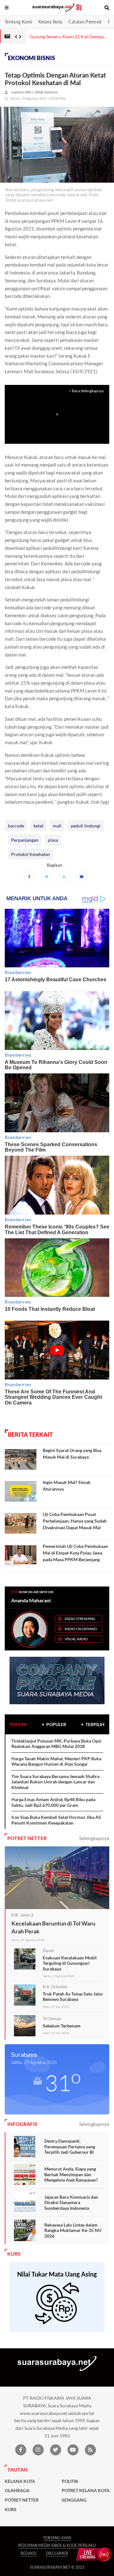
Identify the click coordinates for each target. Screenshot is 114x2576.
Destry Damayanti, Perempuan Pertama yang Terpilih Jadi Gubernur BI (70, 2146)
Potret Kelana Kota (86, 2491)
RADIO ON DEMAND (81, 1629)
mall (57, 826)
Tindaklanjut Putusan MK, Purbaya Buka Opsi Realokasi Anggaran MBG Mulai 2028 (56, 1744)
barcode (16, 826)
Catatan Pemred (85, 22)
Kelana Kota (50, 22)
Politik (70, 2481)
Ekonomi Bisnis (32, 58)
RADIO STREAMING (80, 1619)
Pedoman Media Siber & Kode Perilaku (57, 2545)
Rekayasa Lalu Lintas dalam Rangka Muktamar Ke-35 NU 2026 (73, 2230)
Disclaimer (57, 2553)
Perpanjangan (25, 840)
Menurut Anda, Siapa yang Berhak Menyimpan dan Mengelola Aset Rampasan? (71, 2174)
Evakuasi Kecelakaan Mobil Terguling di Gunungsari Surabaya (70, 1963)
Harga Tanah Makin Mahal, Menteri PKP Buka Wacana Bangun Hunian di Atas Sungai (56, 1761)
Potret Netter (22, 2500)
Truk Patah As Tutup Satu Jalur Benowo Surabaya (73, 1997)
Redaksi (28, 2553)
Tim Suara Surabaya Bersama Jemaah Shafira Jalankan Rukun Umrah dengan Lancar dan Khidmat (55, 1782)
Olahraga (17, 2491)
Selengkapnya (94, 1838)
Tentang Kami (18, 22)
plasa (53, 840)
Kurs (11, 2510)
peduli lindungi (86, 826)
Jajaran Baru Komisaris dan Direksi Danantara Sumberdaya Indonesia (71, 2202)
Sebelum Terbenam (62, 2026)
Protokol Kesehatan (31, 854)
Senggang (74, 2500)
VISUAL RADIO (76, 1639)
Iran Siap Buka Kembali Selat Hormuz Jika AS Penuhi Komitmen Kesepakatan (56, 1820)
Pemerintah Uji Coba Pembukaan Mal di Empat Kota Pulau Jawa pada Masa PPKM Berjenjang (75, 1553)
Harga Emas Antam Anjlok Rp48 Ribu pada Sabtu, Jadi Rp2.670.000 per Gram (53, 1802)
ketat (38, 826)
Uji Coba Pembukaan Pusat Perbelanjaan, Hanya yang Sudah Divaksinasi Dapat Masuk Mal (75, 1521)
